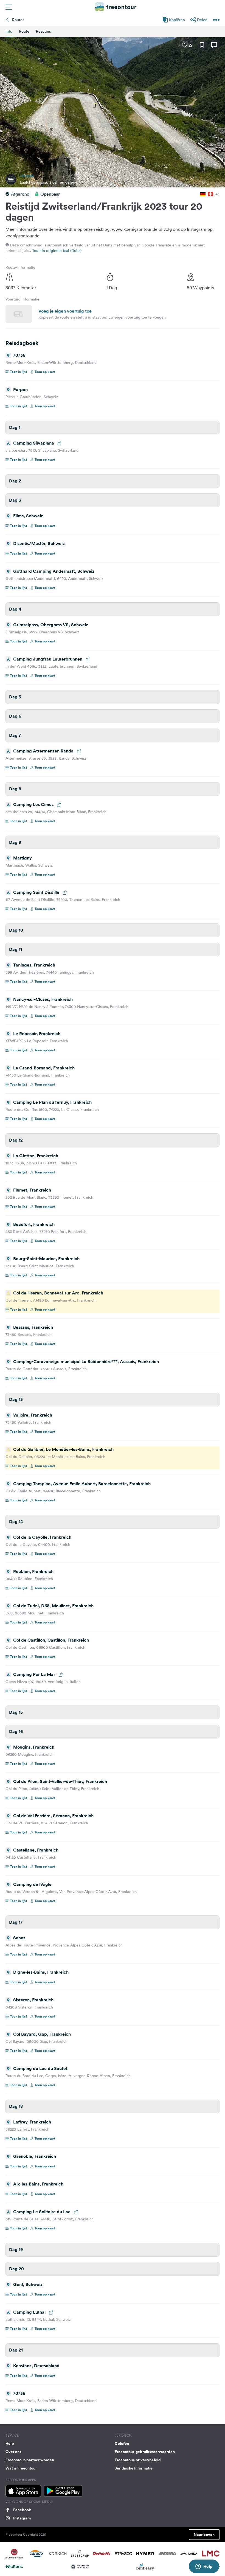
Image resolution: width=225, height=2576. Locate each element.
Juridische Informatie (134, 2468)
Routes (18, 20)
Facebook (22, 2510)
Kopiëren (177, 20)
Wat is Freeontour (21, 2468)
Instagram (22, 2518)
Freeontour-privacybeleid (138, 2460)
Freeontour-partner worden (30, 2460)
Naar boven (204, 2535)
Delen (202, 20)
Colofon (122, 2443)
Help (10, 2443)
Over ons (13, 2452)
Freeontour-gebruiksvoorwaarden (145, 2452)
